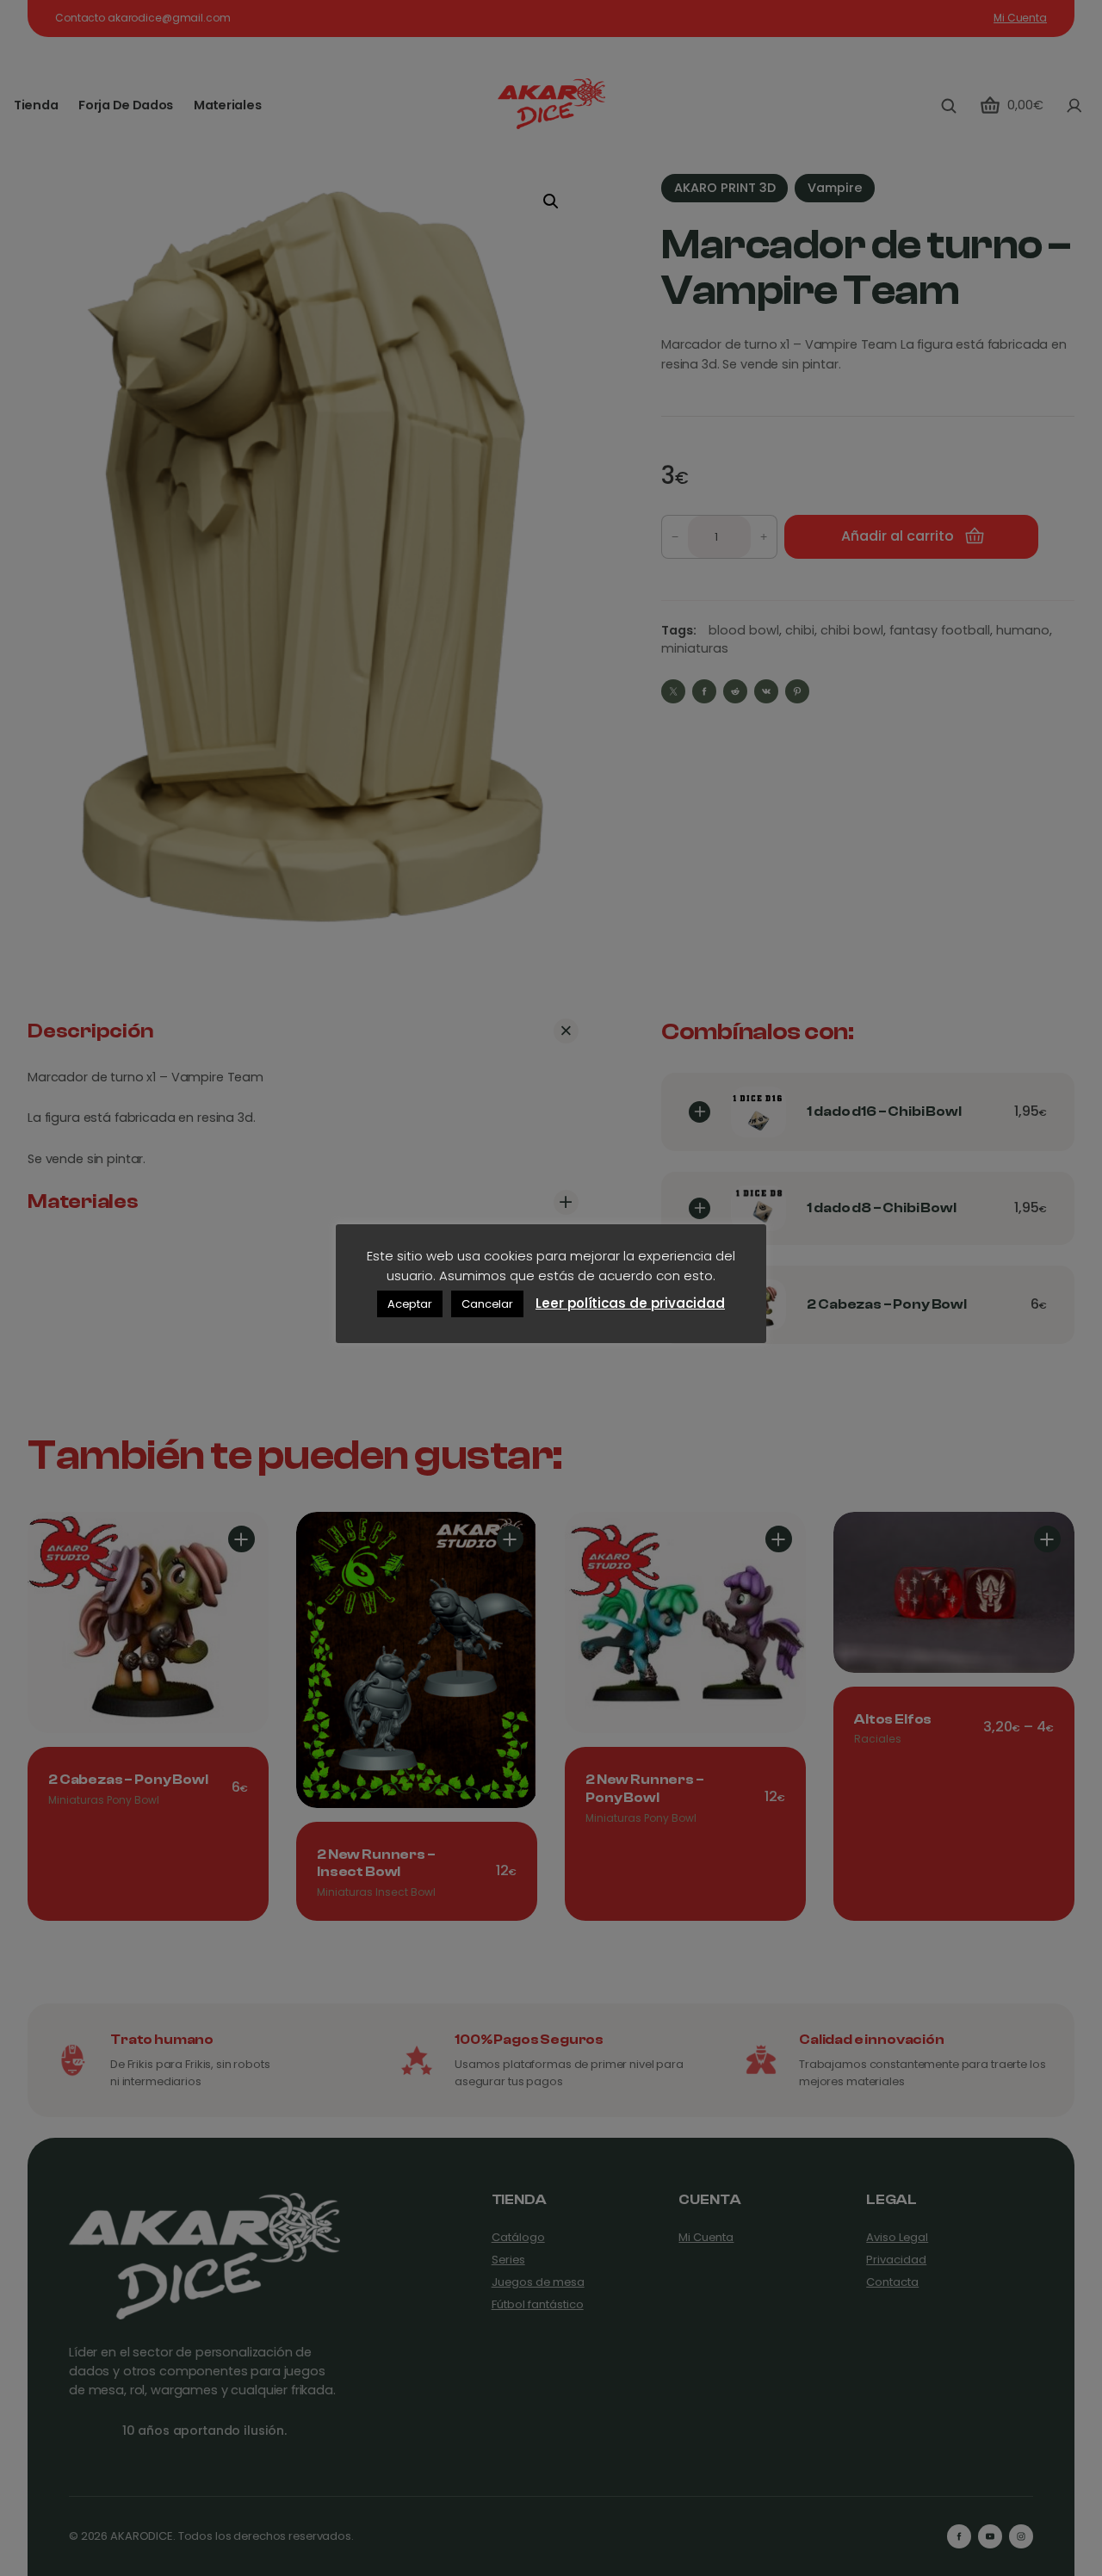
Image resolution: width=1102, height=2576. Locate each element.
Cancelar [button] (487, 1304)
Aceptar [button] (410, 1304)
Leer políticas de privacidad (630, 1303)
